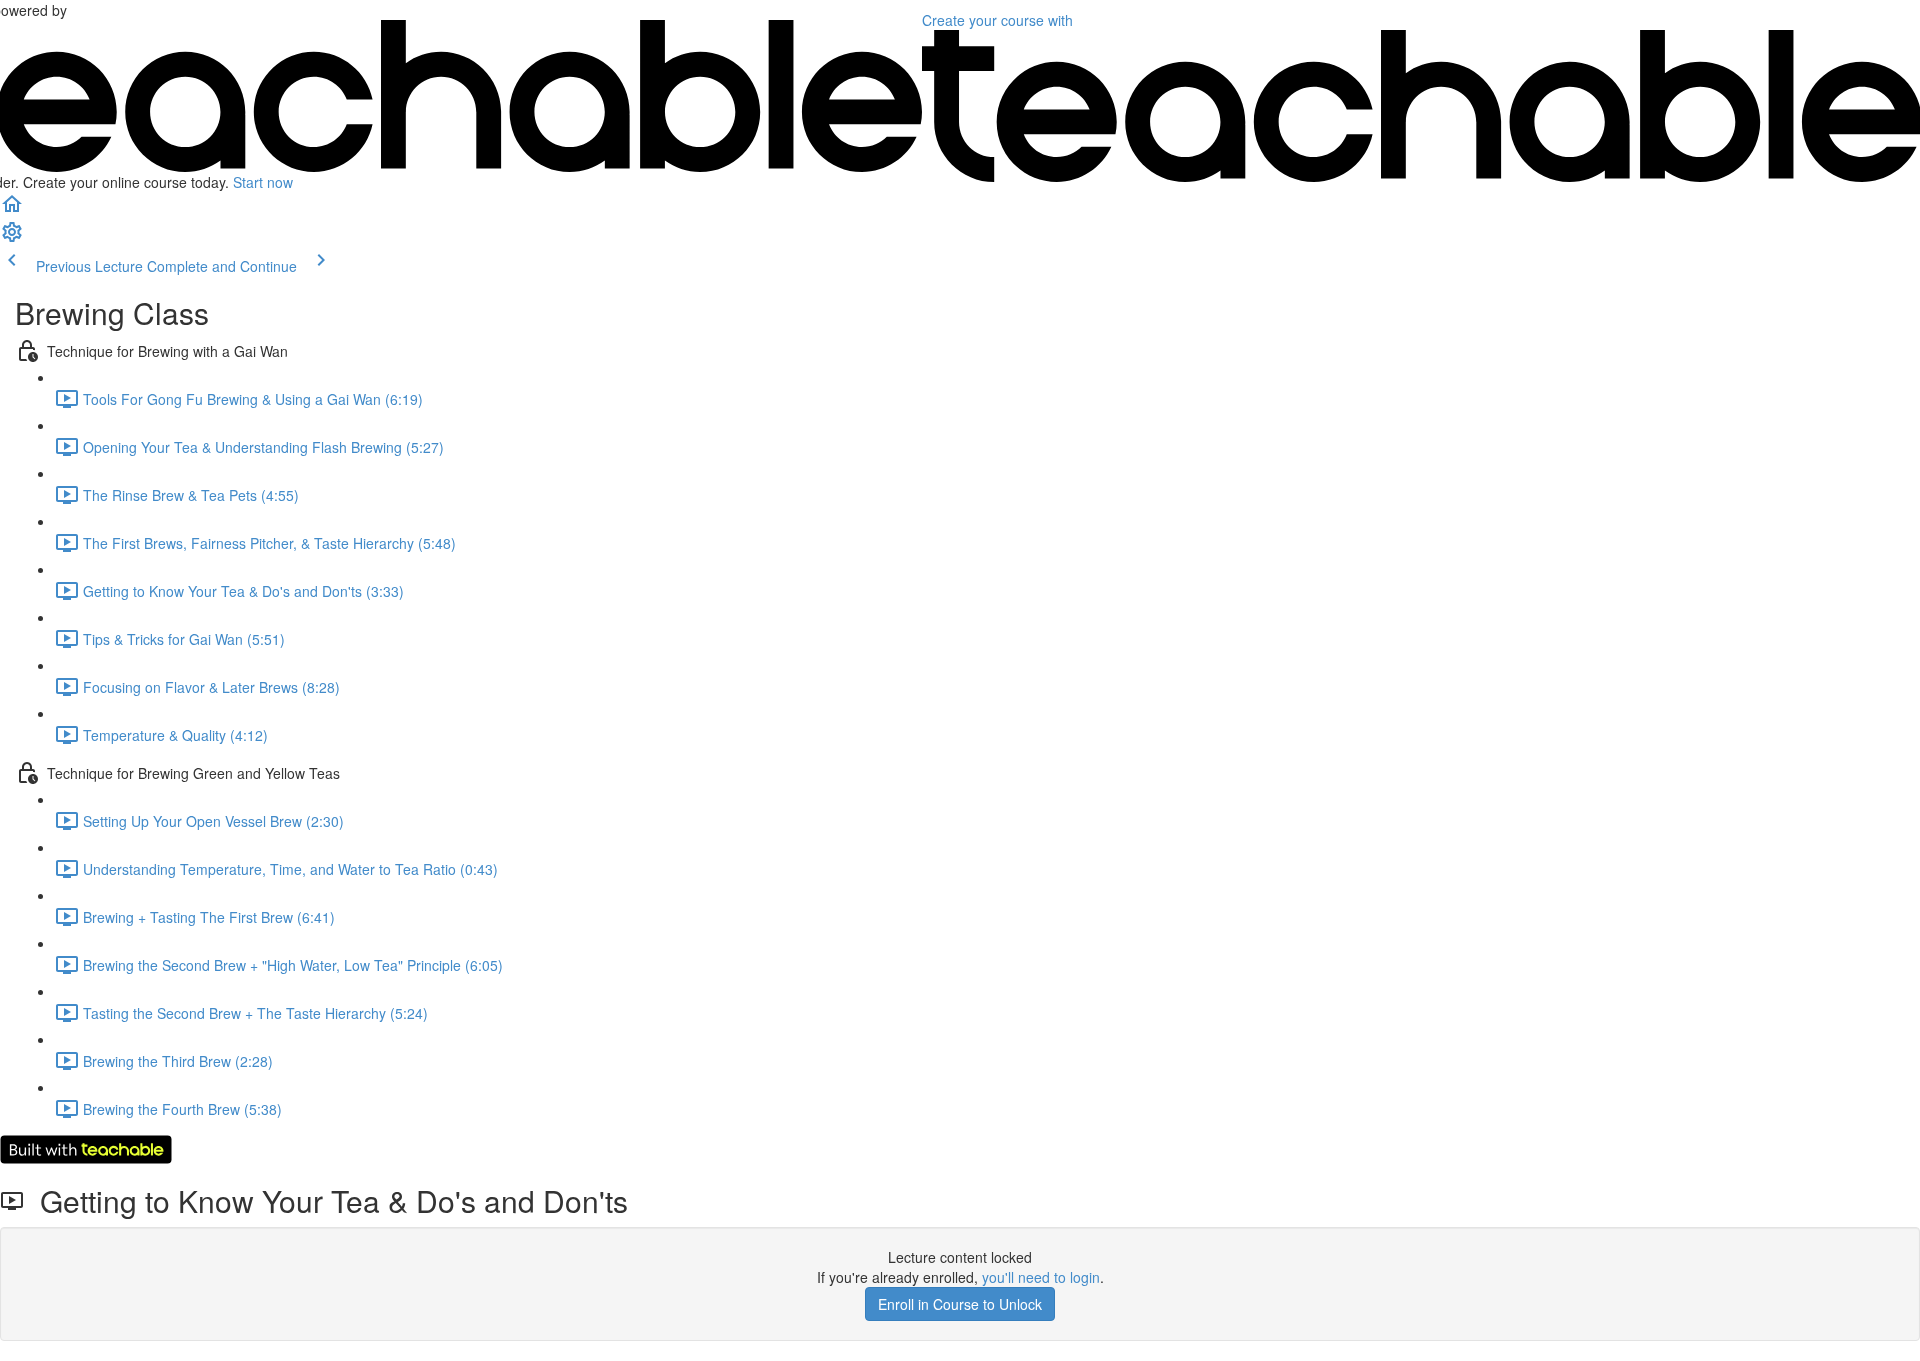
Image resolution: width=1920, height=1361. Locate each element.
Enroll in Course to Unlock (960, 1304)
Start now (263, 182)
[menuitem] (12, 238)
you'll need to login (1041, 1277)
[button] (12, 210)
